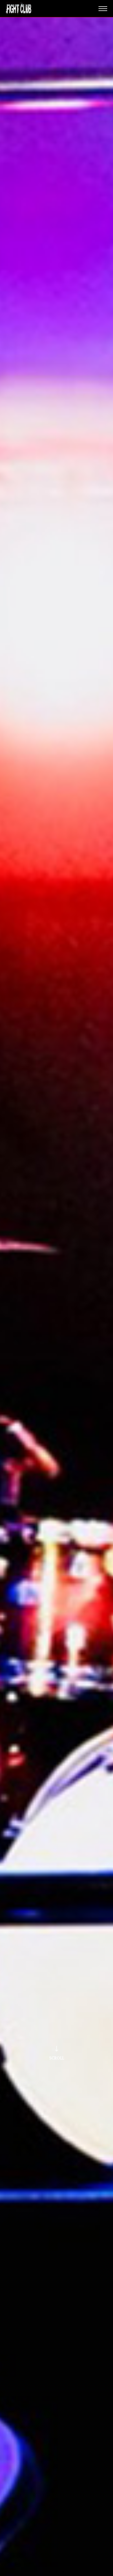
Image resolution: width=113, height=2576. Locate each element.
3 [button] (63, 2572)
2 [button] (57, 2572)
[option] (57, 1297)
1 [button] (50, 2572)
